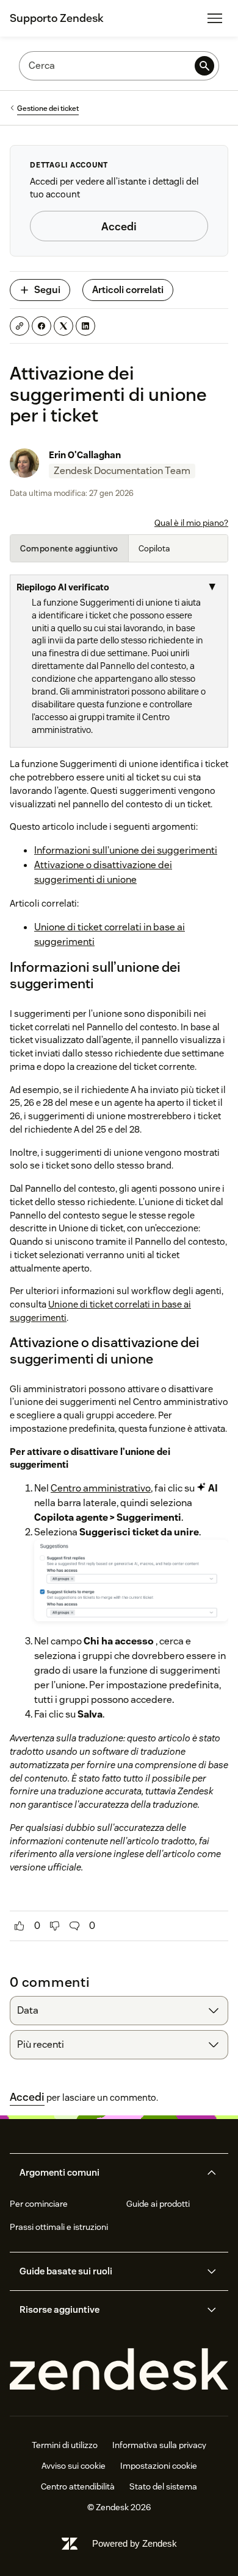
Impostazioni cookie (159, 2466)
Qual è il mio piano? (191, 523)
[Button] (20, 1926)
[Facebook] (41, 326)
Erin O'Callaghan (85, 455)
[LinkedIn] (85, 326)
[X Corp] (63, 326)
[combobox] (119, 2011)
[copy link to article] (20, 326)
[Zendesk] (119, 2370)
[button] (109, 2173)
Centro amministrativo (101, 1488)
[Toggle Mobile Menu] (215, 18)
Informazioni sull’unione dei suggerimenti (126, 850)
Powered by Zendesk (135, 2543)
